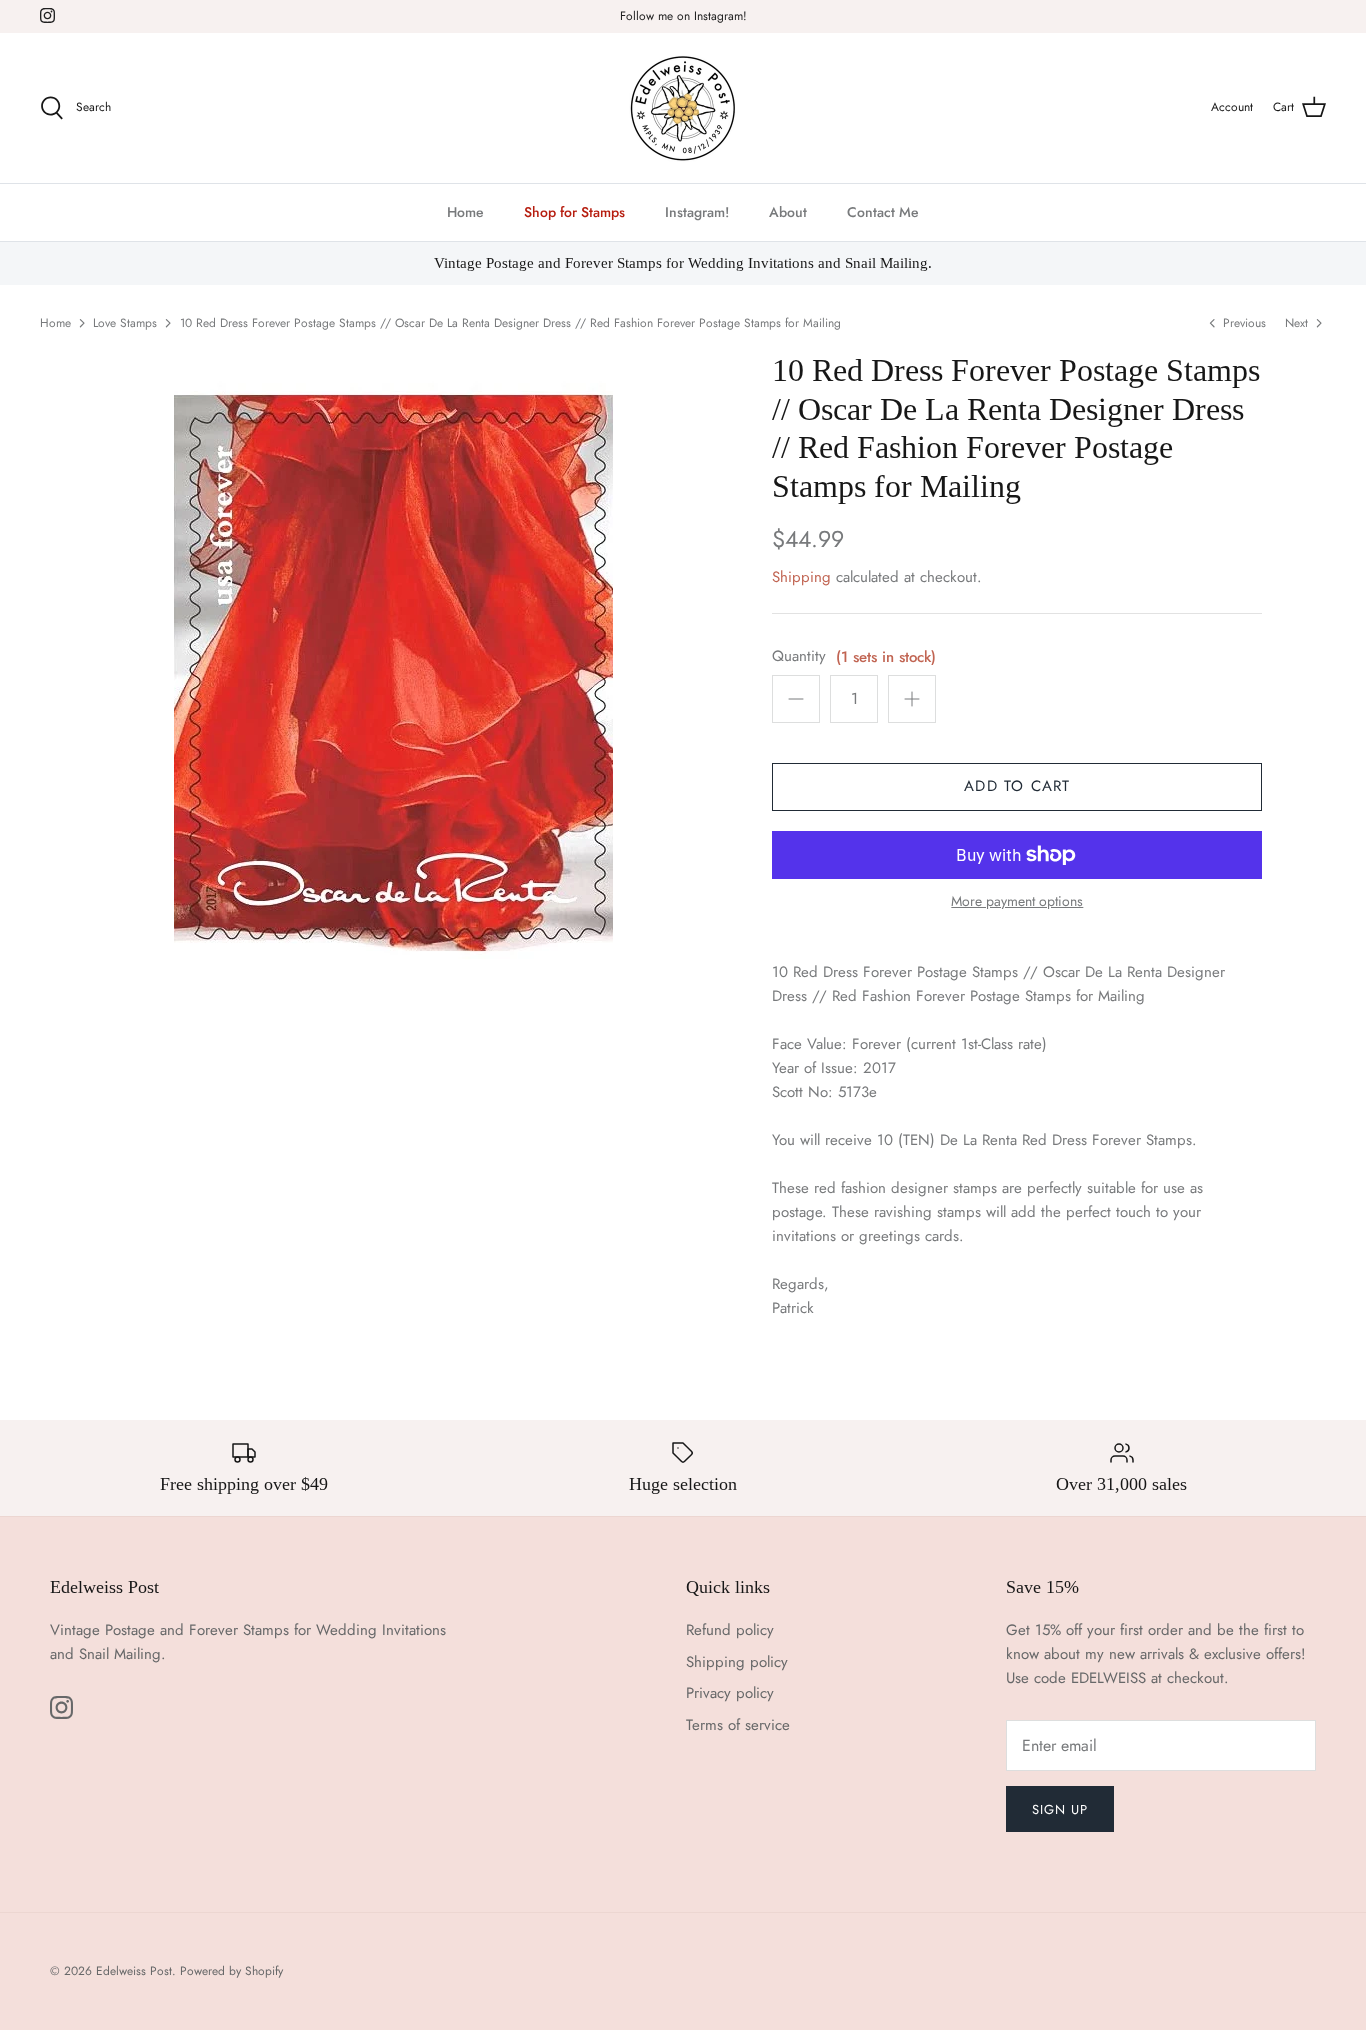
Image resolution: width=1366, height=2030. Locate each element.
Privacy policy (730, 1693)
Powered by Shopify (231, 1971)
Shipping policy (737, 1662)
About (788, 212)
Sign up (1060, 1809)
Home (465, 212)
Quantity (799, 656)
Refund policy (730, 1630)
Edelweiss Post (134, 1971)
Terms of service (738, 1725)
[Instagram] (47, 15)
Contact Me (883, 212)
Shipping (801, 577)
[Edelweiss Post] (683, 108)
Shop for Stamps (574, 212)
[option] (393, 671)
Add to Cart (1017, 786)
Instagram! (697, 212)
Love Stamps (125, 323)
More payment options (1017, 901)
